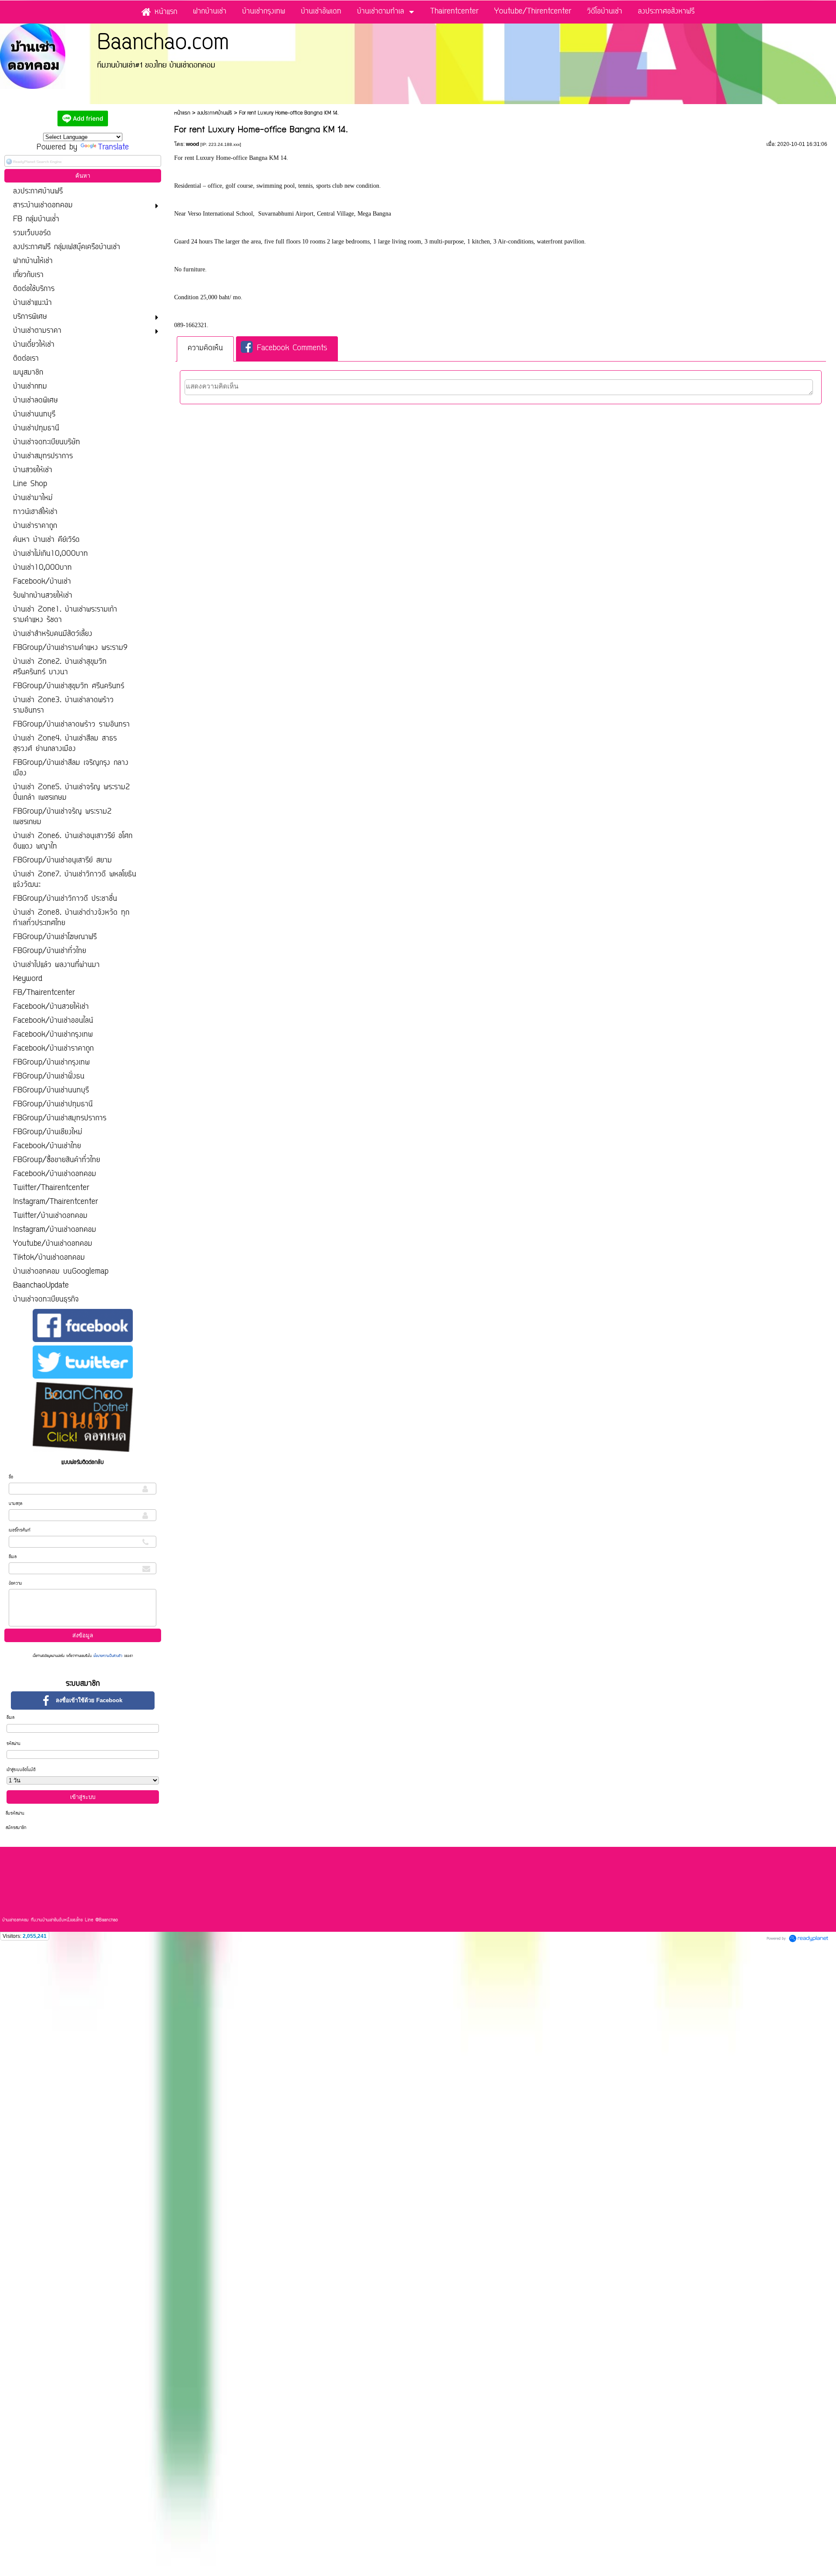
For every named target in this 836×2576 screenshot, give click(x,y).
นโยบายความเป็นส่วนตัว (108, 1656)
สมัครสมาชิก (16, 1828)
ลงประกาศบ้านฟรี (215, 113)
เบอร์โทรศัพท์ (20, 1530)
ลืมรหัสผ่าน (15, 1814)
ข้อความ (15, 1584)
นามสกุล (15, 1504)
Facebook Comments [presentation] (292, 349)
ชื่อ (11, 1477)
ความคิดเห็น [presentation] (205, 348)
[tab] (205, 349)
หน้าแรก (182, 113)
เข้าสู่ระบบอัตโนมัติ (21, 1770)
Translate (113, 148)
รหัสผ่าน (13, 1744)
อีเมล (13, 1557)
